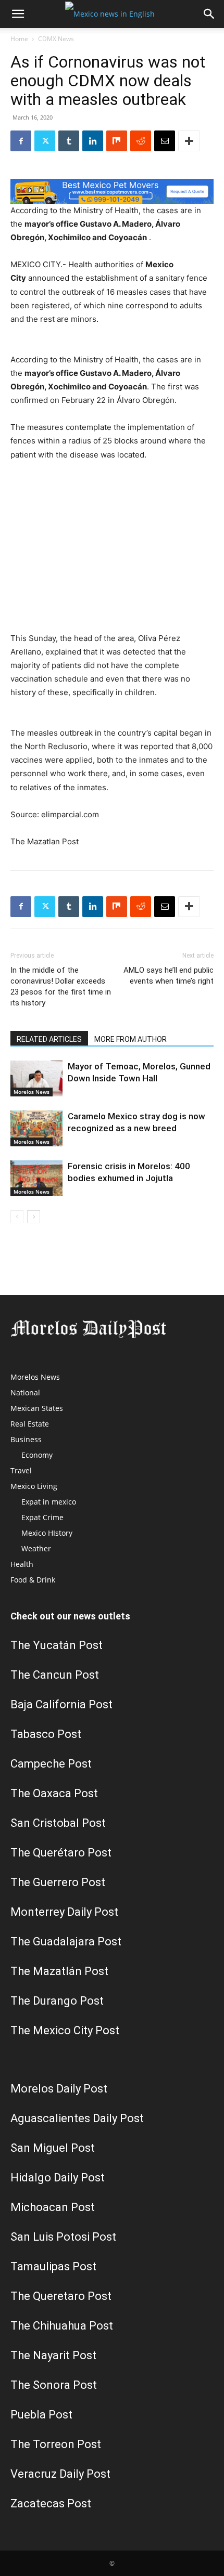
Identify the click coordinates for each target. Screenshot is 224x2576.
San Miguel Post (53, 2148)
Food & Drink (33, 1580)
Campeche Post (51, 1764)
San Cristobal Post (58, 1823)
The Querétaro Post (61, 1853)
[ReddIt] (141, 141)
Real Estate (30, 1424)
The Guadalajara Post (66, 1941)
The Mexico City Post (65, 2030)
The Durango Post (57, 2001)
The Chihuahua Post (62, 2326)
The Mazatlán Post (59, 1971)
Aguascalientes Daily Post (77, 2118)
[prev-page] (17, 1217)
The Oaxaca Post (54, 1793)
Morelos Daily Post (59, 2089)
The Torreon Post (56, 2444)
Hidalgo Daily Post (58, 2178)
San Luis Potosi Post (63, 2237)
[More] (189, 141)
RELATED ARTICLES (49, 1039)
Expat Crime (42, 1517)
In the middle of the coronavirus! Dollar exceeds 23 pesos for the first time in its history (61, 986)
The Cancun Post (55, 1675)
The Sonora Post (54, 2385)
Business (26, 1439)
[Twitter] (45, 141)
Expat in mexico (49, 1502)
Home (19, 39)
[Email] (165, 141)
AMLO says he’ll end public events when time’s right (169, 976)
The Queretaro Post (61, 2296)
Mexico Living (34, 1486)
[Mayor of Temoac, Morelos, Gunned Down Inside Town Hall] (36, 1078)
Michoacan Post (53, 2207)
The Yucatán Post (57, 1645)
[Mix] (117, 141)
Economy (37, 1455)
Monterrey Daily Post (64, 1912)
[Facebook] (21, 141)
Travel (21, 1470)
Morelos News (32, 1092)
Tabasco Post (46, 1734)
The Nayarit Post (53, 2355)
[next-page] (34, 1217)
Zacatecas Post (51, 2503)
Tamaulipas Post (53, 2266)
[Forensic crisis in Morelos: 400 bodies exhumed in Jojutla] (36, 1178)
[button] (18, 14)
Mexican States (37, 1408)
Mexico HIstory (47, 1533)
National (25, 1392)
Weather (36, 1548)
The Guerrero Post (58, 1882)
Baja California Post (61, 1704)
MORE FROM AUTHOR (130, 1039)
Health (22, 1564)
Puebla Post (41, 2415)
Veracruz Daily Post (60, 2474)
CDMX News (56, 39)
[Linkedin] (93, 141)
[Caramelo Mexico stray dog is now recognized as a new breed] (36, 1128)
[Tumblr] (69, 141)
